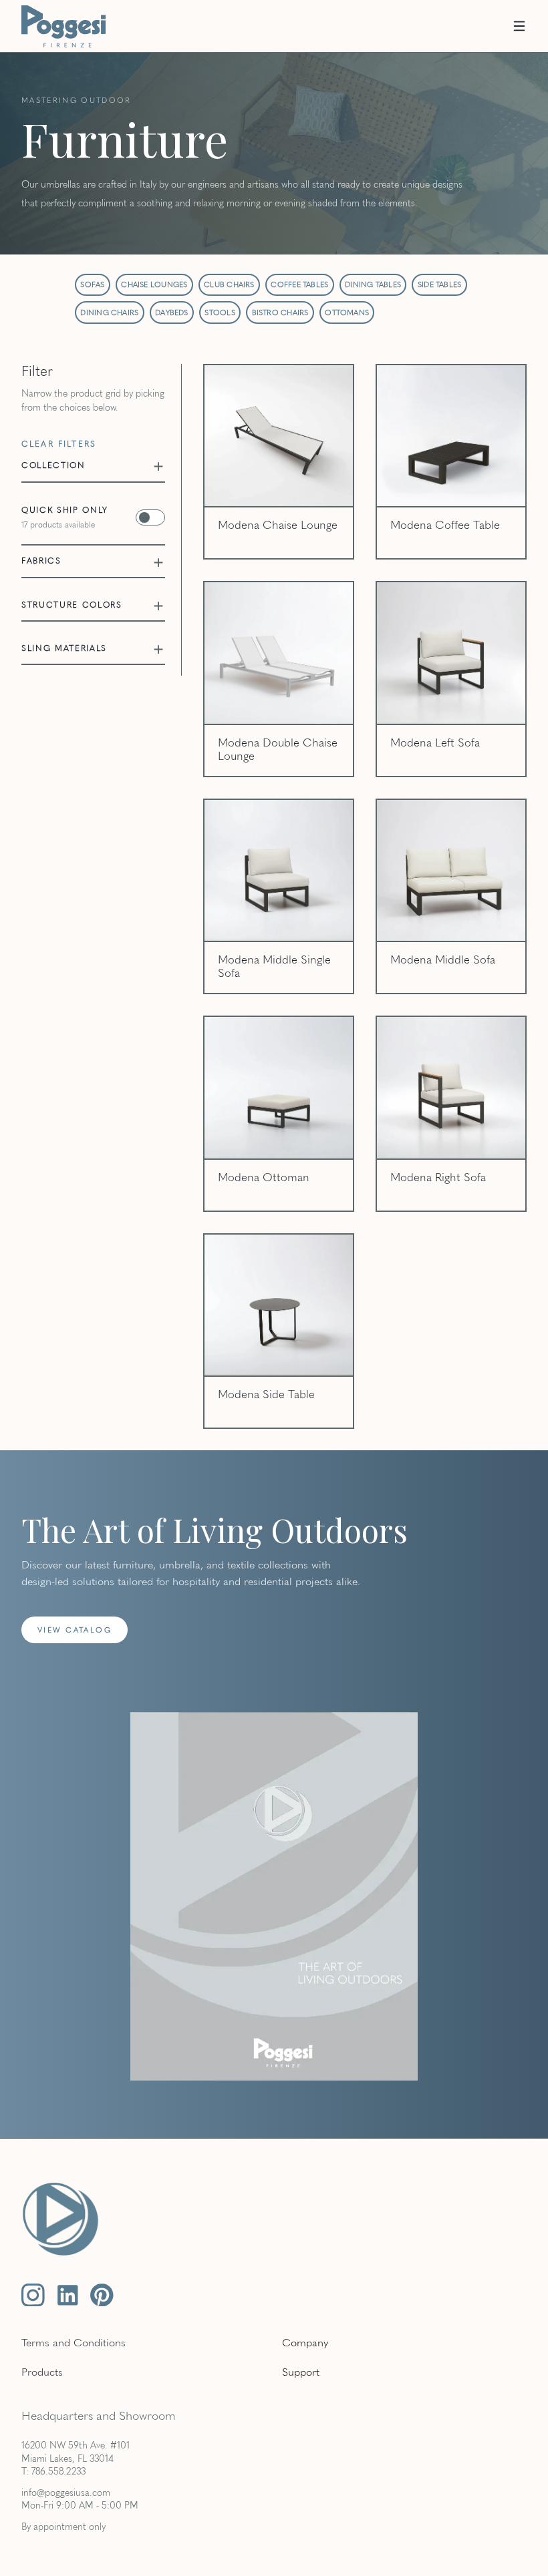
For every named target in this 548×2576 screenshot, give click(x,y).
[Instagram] (33, 2295)
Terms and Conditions (74, 2342)
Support (301, 2371)
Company (305, 2342)
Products (42, 2371)
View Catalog (75, 1630)
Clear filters (59, 444)
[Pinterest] (102, 2295)
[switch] (93, 517)
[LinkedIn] (68, 2295)
